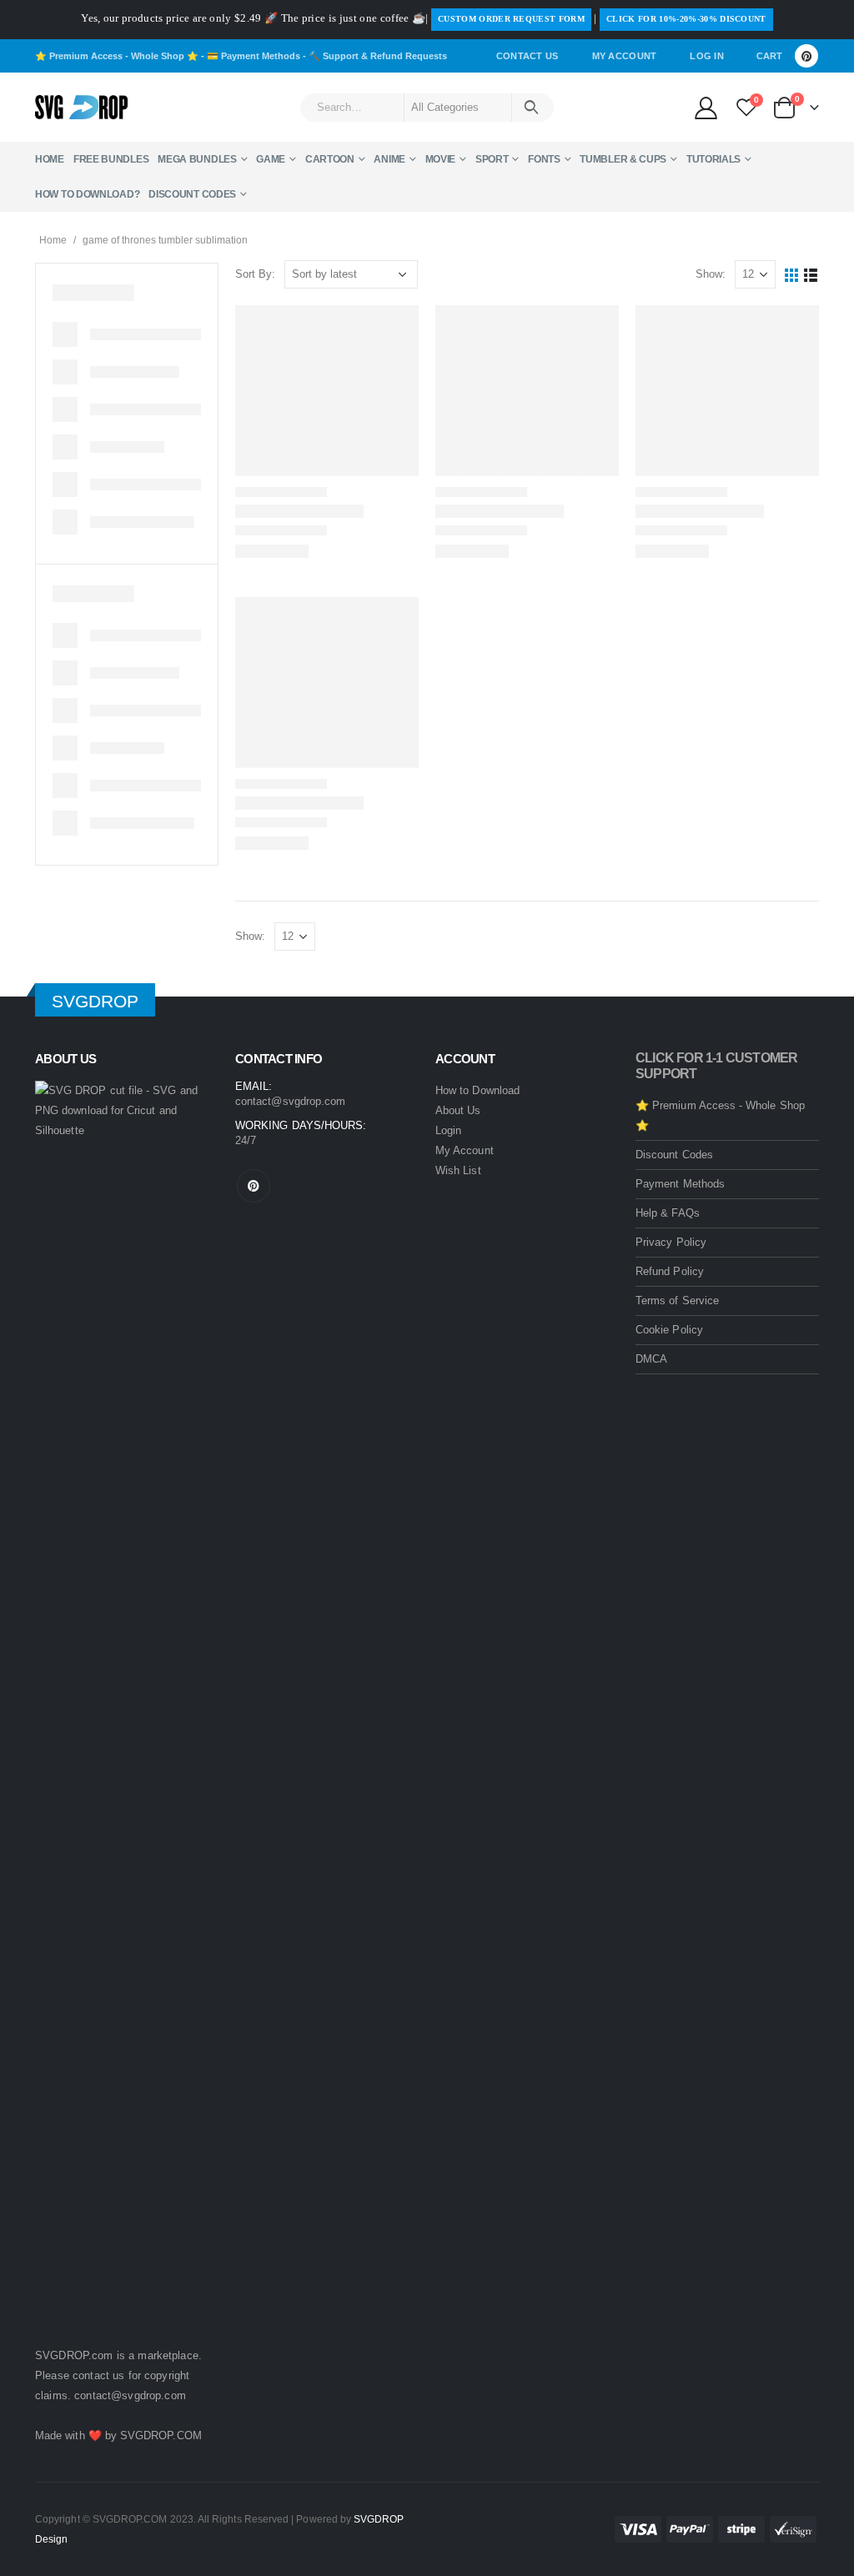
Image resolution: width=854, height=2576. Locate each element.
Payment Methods (680, 1184)
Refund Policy (670, 1271)
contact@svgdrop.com (130, 2395)
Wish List (458, 1170)
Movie (441, 159)
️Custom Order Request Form (511, 19)
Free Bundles (111, 159)
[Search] (532, 108)
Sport (492, 159)
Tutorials (713, 159)
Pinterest (254, 1186)
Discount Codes (192, 194)
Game (271, 159)
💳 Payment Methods (254, 56)
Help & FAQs (668, 1213)
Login (448, 1130)
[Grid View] (792, 275)
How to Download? (87, 194)
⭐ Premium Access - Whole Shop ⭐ (117, 56)
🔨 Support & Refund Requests (378, 56)
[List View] (811, 275)
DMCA (651, 1359)
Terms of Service (677, 1301)
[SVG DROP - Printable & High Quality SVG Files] (81, 108)
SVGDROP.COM (161, 2435)
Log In (707, 56)
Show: (711, 274)
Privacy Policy (671, 1242)
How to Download (477, 1090)
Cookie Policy (669, 1330)
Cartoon (330, 159)
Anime (389, 159)
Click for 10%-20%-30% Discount (686, 19)
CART (769, 56)
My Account (625, 56)
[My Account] (706, 107)
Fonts (544, 159)
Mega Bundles (197, 159)
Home (50, 159)
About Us (458, 1110)
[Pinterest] (806, 56)
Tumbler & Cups (623, 159)
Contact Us (527, 56)
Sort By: (255, 274)
